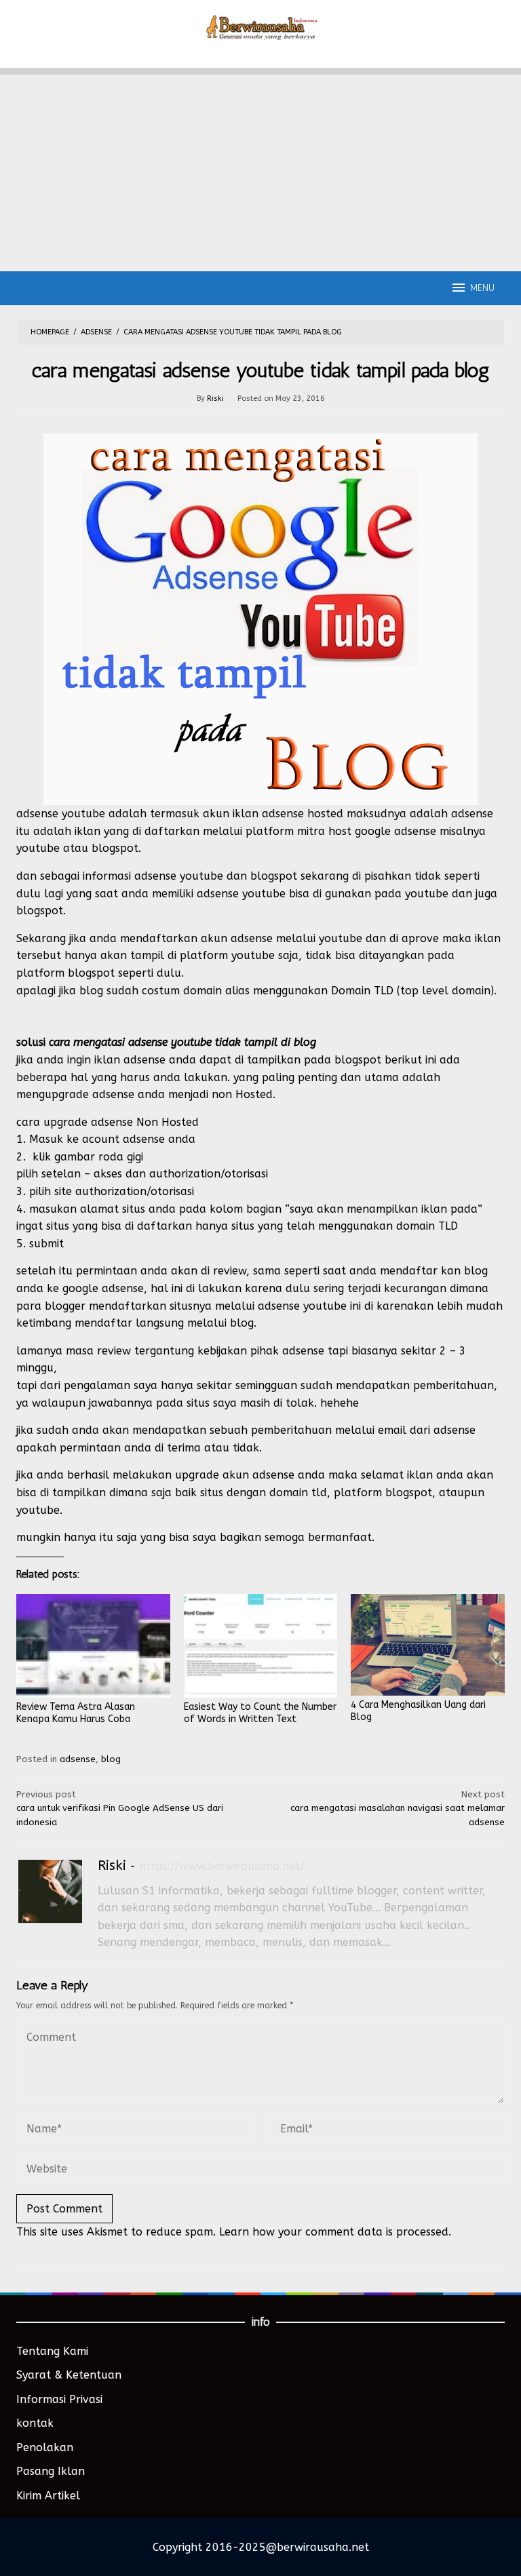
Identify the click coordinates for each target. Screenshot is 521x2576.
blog (111, 1759)
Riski (112, 1866)
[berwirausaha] (261, 26)
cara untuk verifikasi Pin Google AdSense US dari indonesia (120, 1809)
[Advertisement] (260, 170)
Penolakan (45, 2447)
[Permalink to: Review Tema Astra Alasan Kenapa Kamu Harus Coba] (93, 1646)
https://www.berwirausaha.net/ (222, 1866)
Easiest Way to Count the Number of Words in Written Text (260, 1713)
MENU (482, 288)
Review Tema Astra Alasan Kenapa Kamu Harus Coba (76, 1713)
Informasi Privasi (59, 2399)
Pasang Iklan (51, 2471)
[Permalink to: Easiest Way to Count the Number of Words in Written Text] (261, 1646)
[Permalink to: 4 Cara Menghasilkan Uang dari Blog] (428, 1645)
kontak (35, 2423)
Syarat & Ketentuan (69, 2375)
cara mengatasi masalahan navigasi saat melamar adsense (398, 1809)
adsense (78, 1759)
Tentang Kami (52, 2351)
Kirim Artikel (48, 2496)
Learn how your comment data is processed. (335, 2232)
